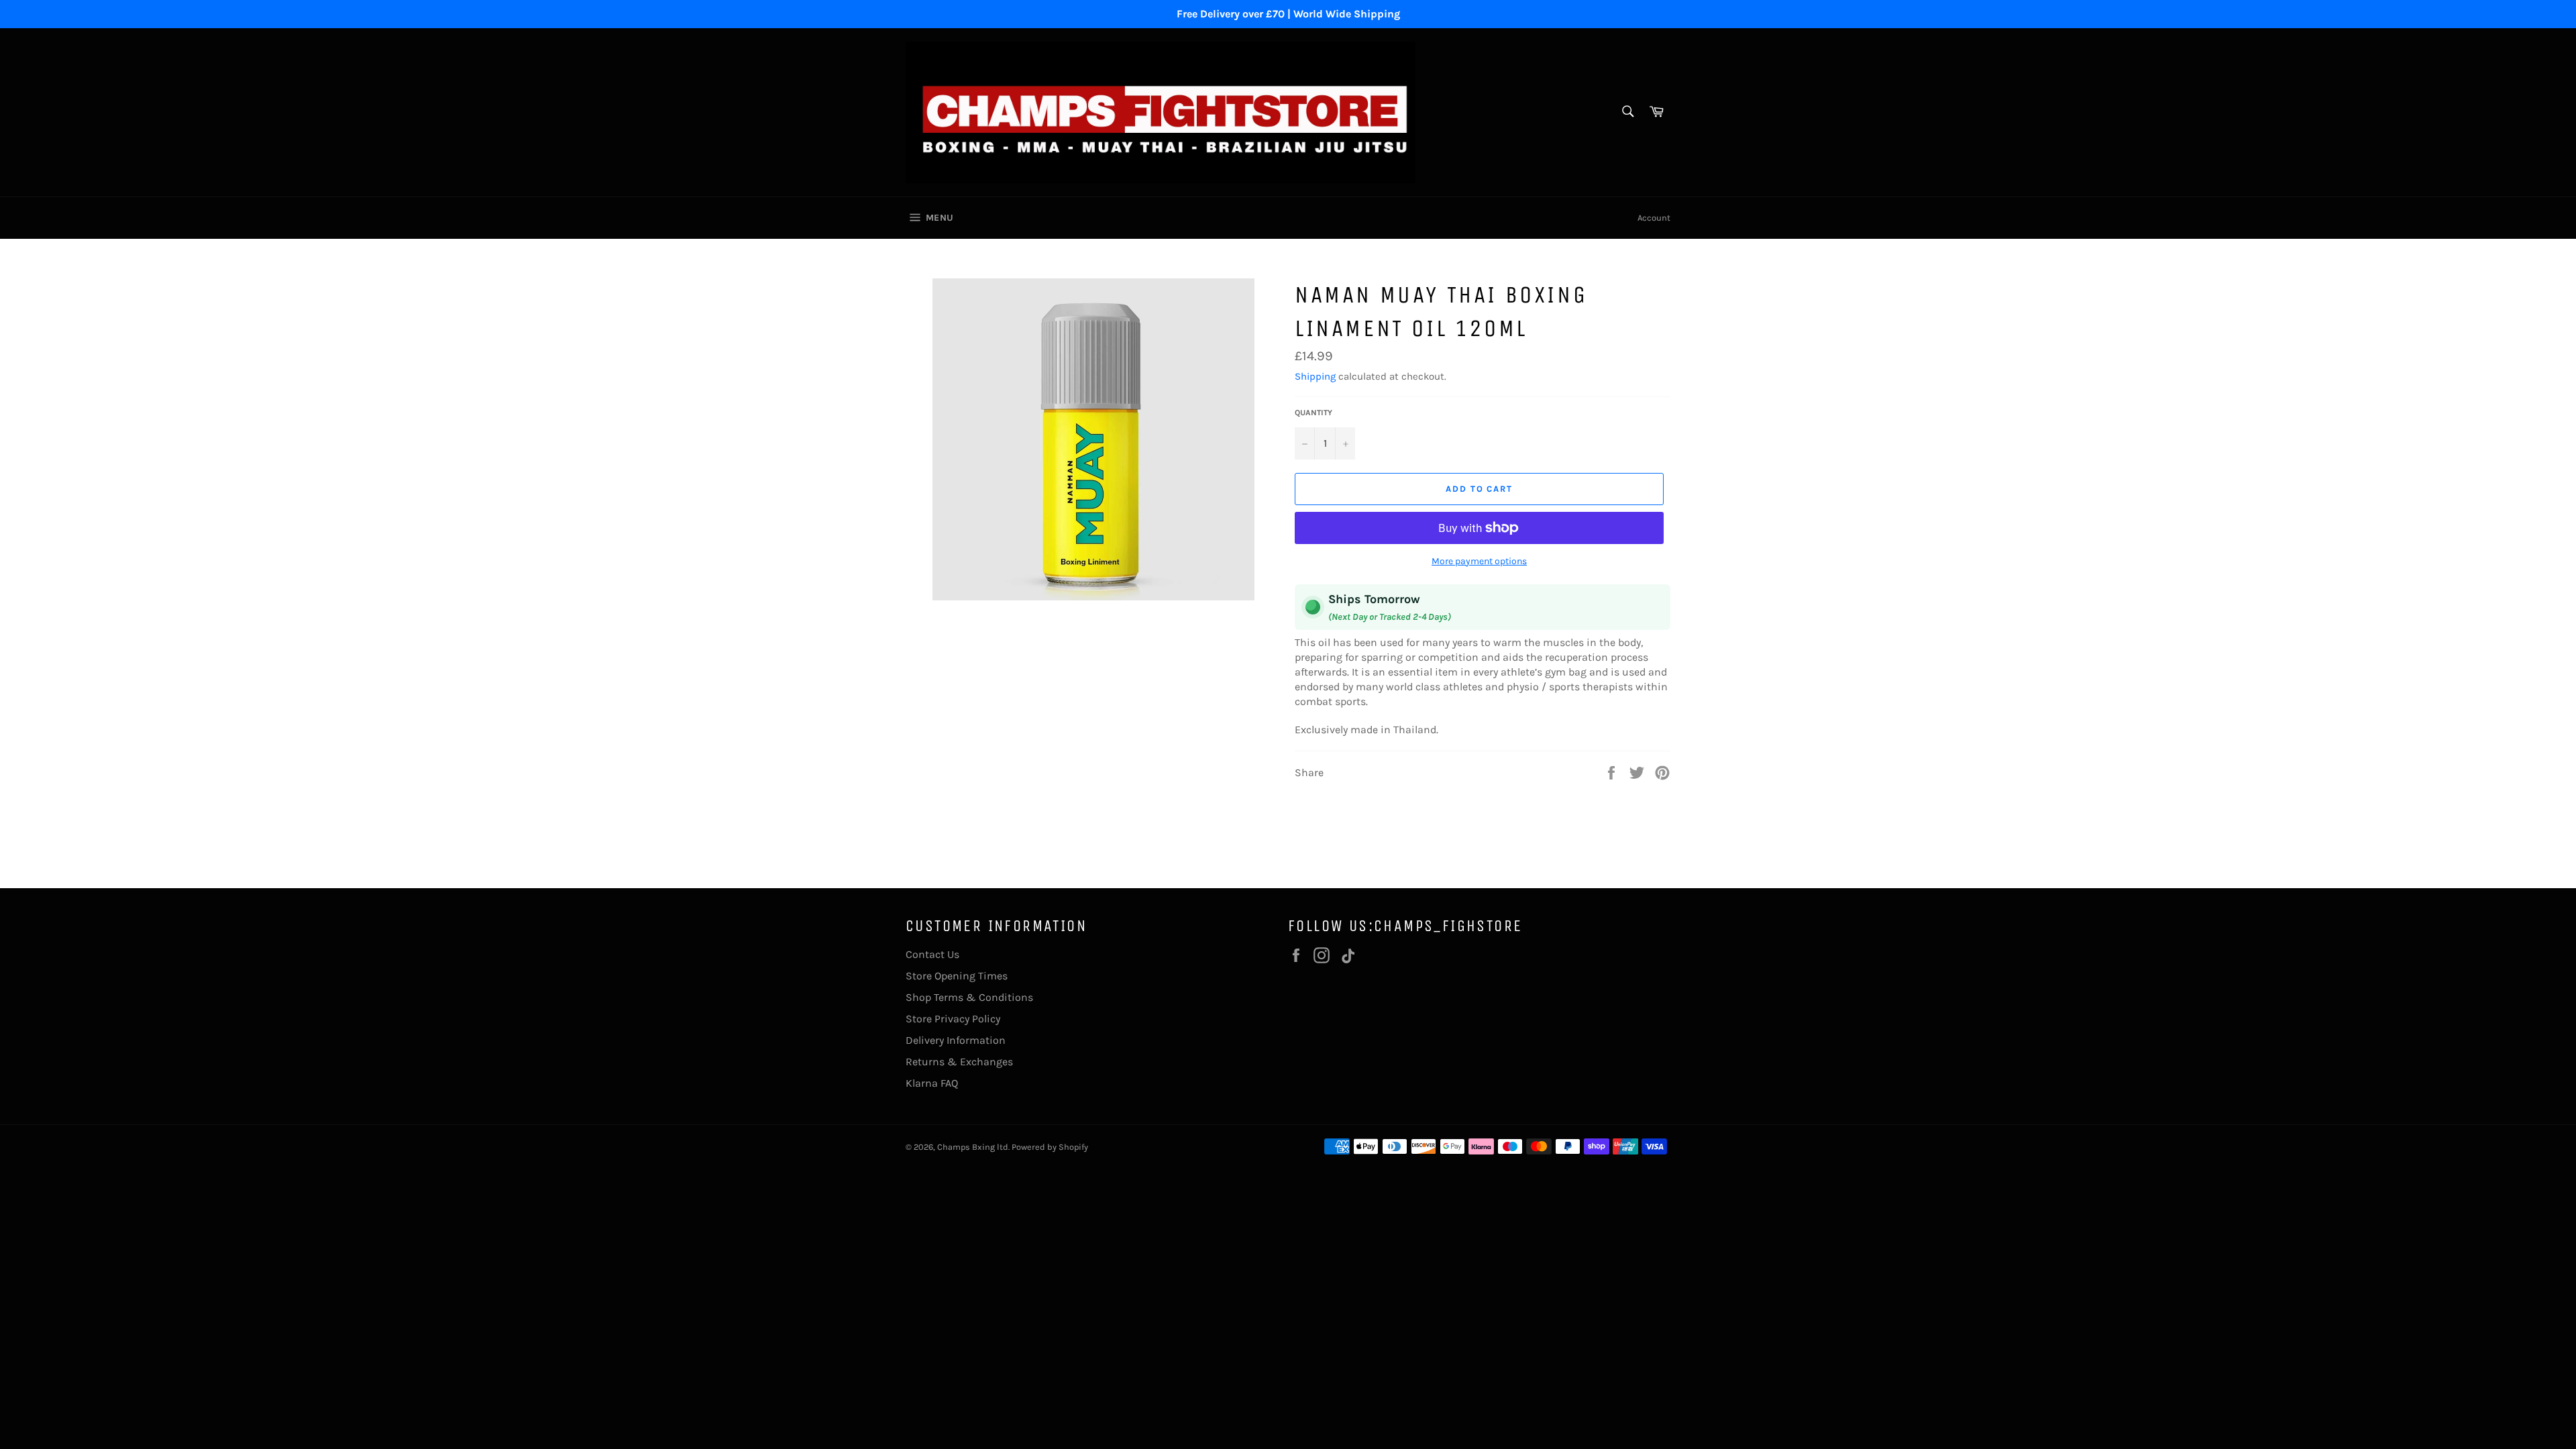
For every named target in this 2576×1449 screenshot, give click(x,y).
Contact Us (932, 954)
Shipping (1315, 376)
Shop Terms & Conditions (969, 997)
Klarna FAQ (932, 1083)
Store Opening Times (957, 976)
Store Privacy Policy (953, 1019)
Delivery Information (956, 1040)
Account (1654, 218)
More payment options (1479, 561)
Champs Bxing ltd (973, 1147)
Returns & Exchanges (959, 1062)
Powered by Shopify (1050, 1147)
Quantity (1313, 413)
